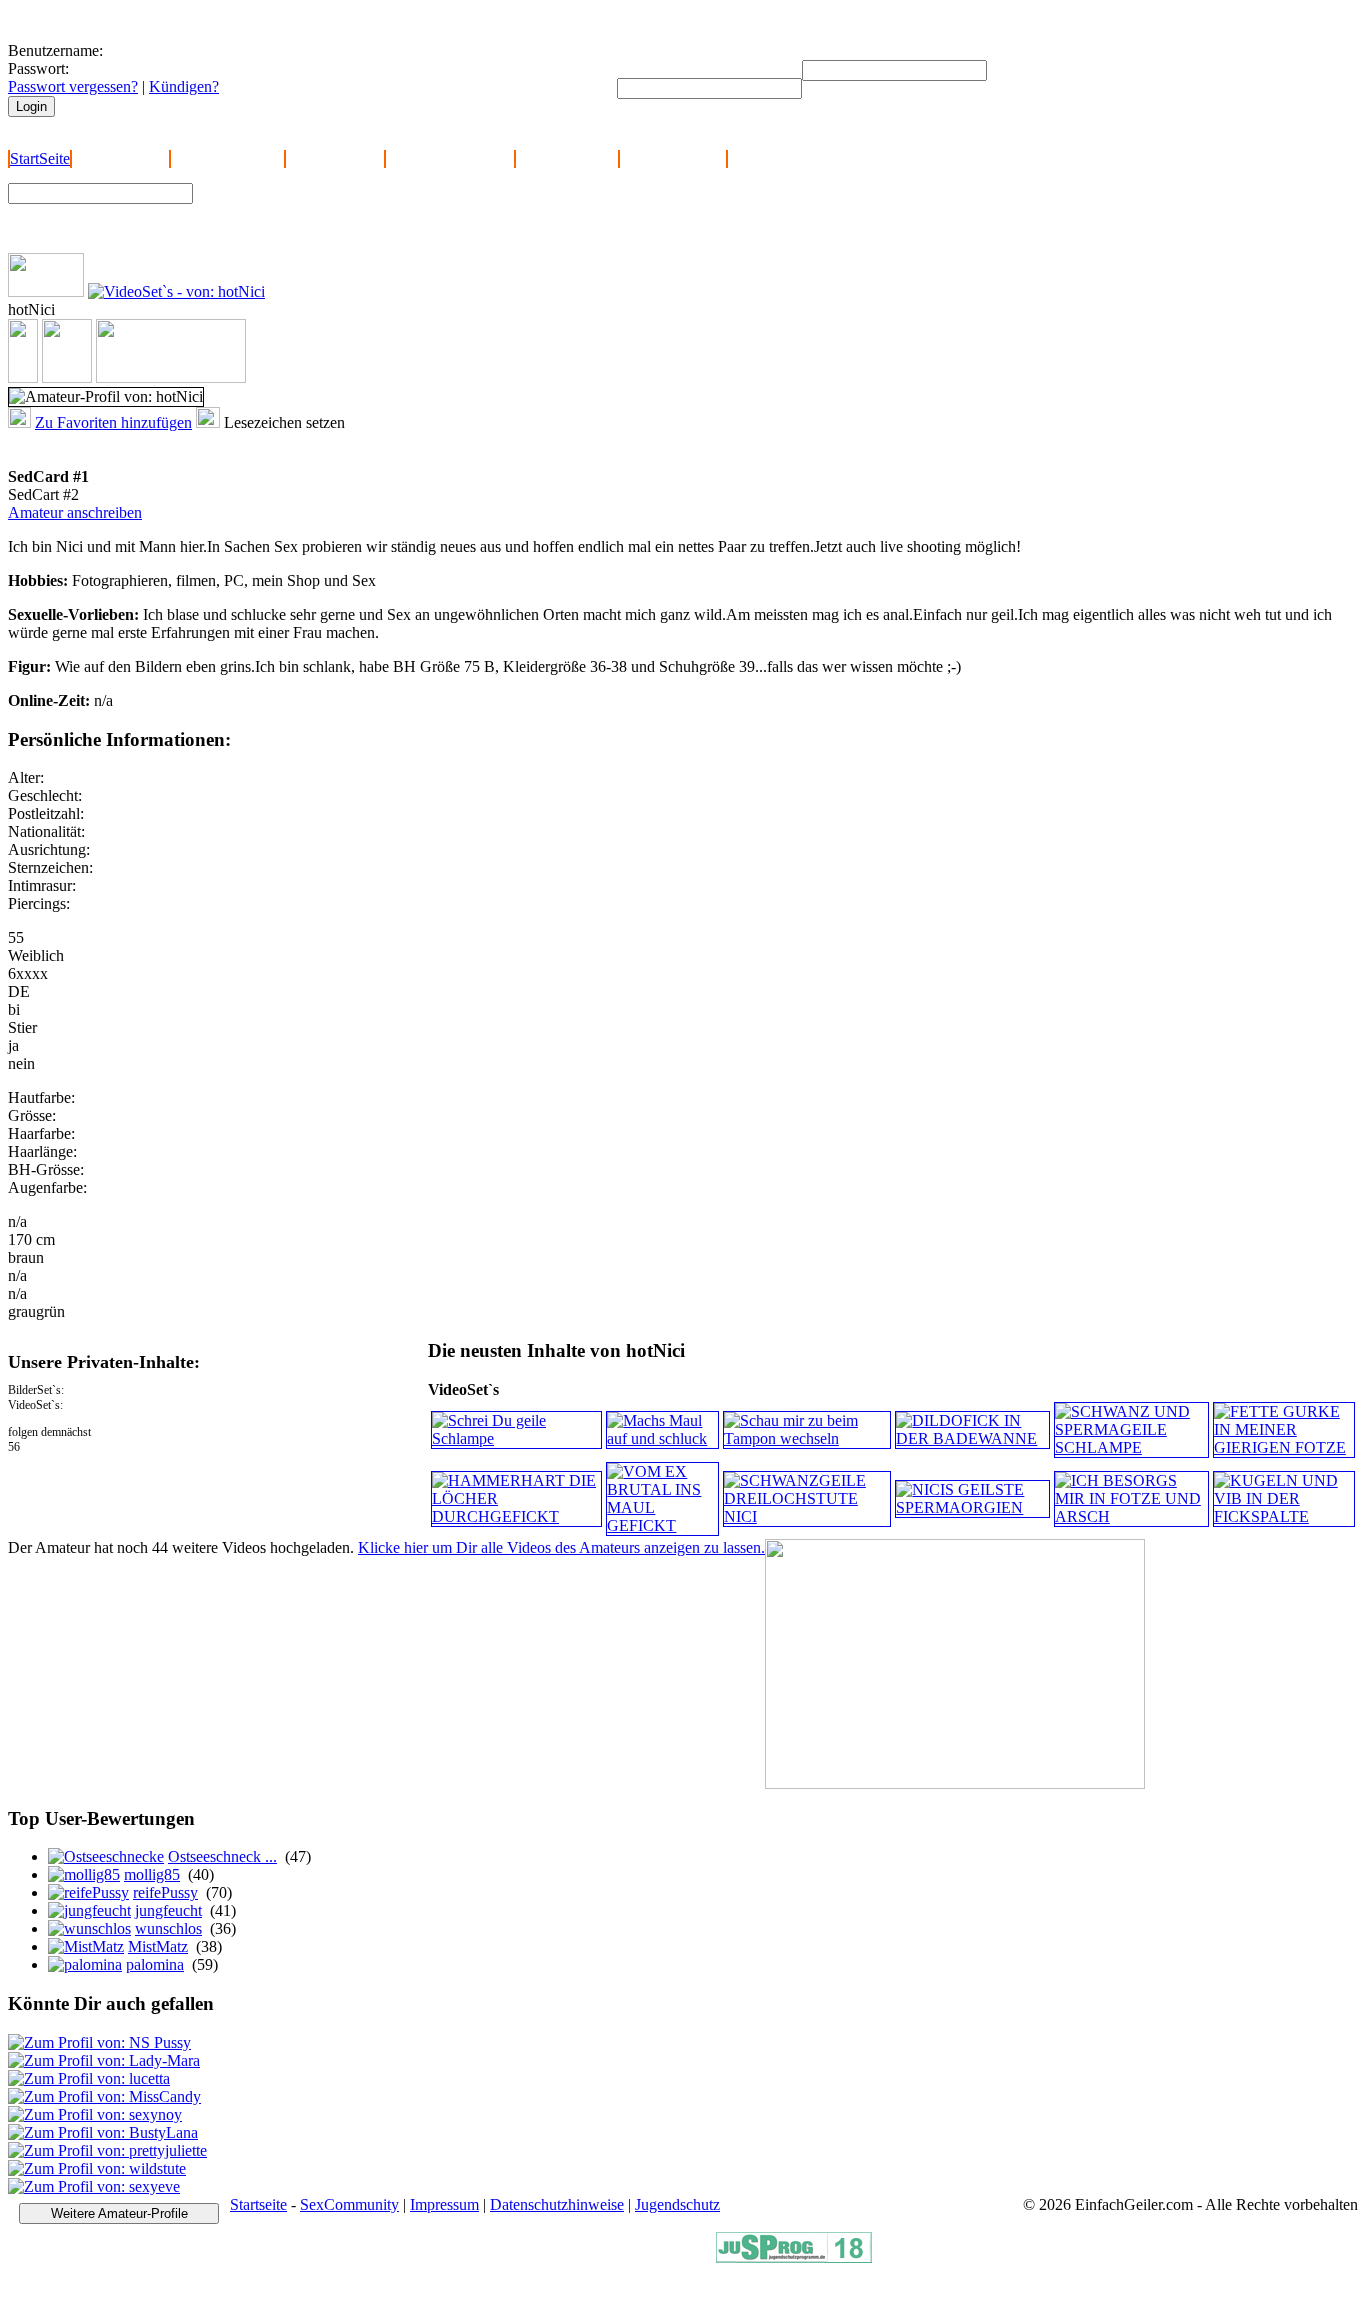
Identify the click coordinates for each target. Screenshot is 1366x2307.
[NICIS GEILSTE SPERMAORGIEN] (972, 1507)
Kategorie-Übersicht (450, 158)
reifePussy (165, 1892)
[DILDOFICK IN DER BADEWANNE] (972, 1438)
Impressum (444, 2204)
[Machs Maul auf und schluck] (662, 1438)
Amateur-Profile (567, 158)
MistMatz (158, 1946)
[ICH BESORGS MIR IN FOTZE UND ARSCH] (1131, 1516)
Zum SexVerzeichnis (271, 227)
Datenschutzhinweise (557, 2204)
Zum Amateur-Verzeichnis (286, 208)
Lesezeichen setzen (284, 422)
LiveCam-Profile (673, 158)
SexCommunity (349, 2204)
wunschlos (168, 1928)
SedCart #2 (43, 494)
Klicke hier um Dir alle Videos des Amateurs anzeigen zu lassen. (561, 1547)
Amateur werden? (227, 158)
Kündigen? (184, 86)
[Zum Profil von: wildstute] (97, 2168)
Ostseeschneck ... (222, 1856)
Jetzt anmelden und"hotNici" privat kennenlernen (103, 449)
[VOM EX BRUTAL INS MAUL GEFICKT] (662, 1525)
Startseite (258, 2204)
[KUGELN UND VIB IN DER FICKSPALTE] (1284, 1516)
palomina (155, 1964)
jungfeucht (168, 1910)
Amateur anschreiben (75, 512)
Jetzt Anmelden (120, 158)
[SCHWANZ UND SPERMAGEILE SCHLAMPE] (1131, 1447)
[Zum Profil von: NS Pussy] (99, 2042)
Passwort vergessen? (73, 86)
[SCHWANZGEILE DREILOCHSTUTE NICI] (807, 1516)
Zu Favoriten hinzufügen (113, 422)
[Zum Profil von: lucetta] (89, 2078)
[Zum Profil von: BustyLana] (103, 2132)
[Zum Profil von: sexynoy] (95, 2114)
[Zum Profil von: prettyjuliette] (107, 2150)
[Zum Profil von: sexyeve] (94, 2186)
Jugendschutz (677, 2204)
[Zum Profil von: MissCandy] (104, 2096)
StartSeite (40, 158)
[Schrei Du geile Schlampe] (516, 1438)
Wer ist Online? (335, 158)
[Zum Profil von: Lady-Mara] (104, 2060)
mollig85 (152, 1874)
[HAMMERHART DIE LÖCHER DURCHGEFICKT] (516, 1516)
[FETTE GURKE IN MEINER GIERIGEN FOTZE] (1284, 1447)
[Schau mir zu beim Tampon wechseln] (807, 1438)
